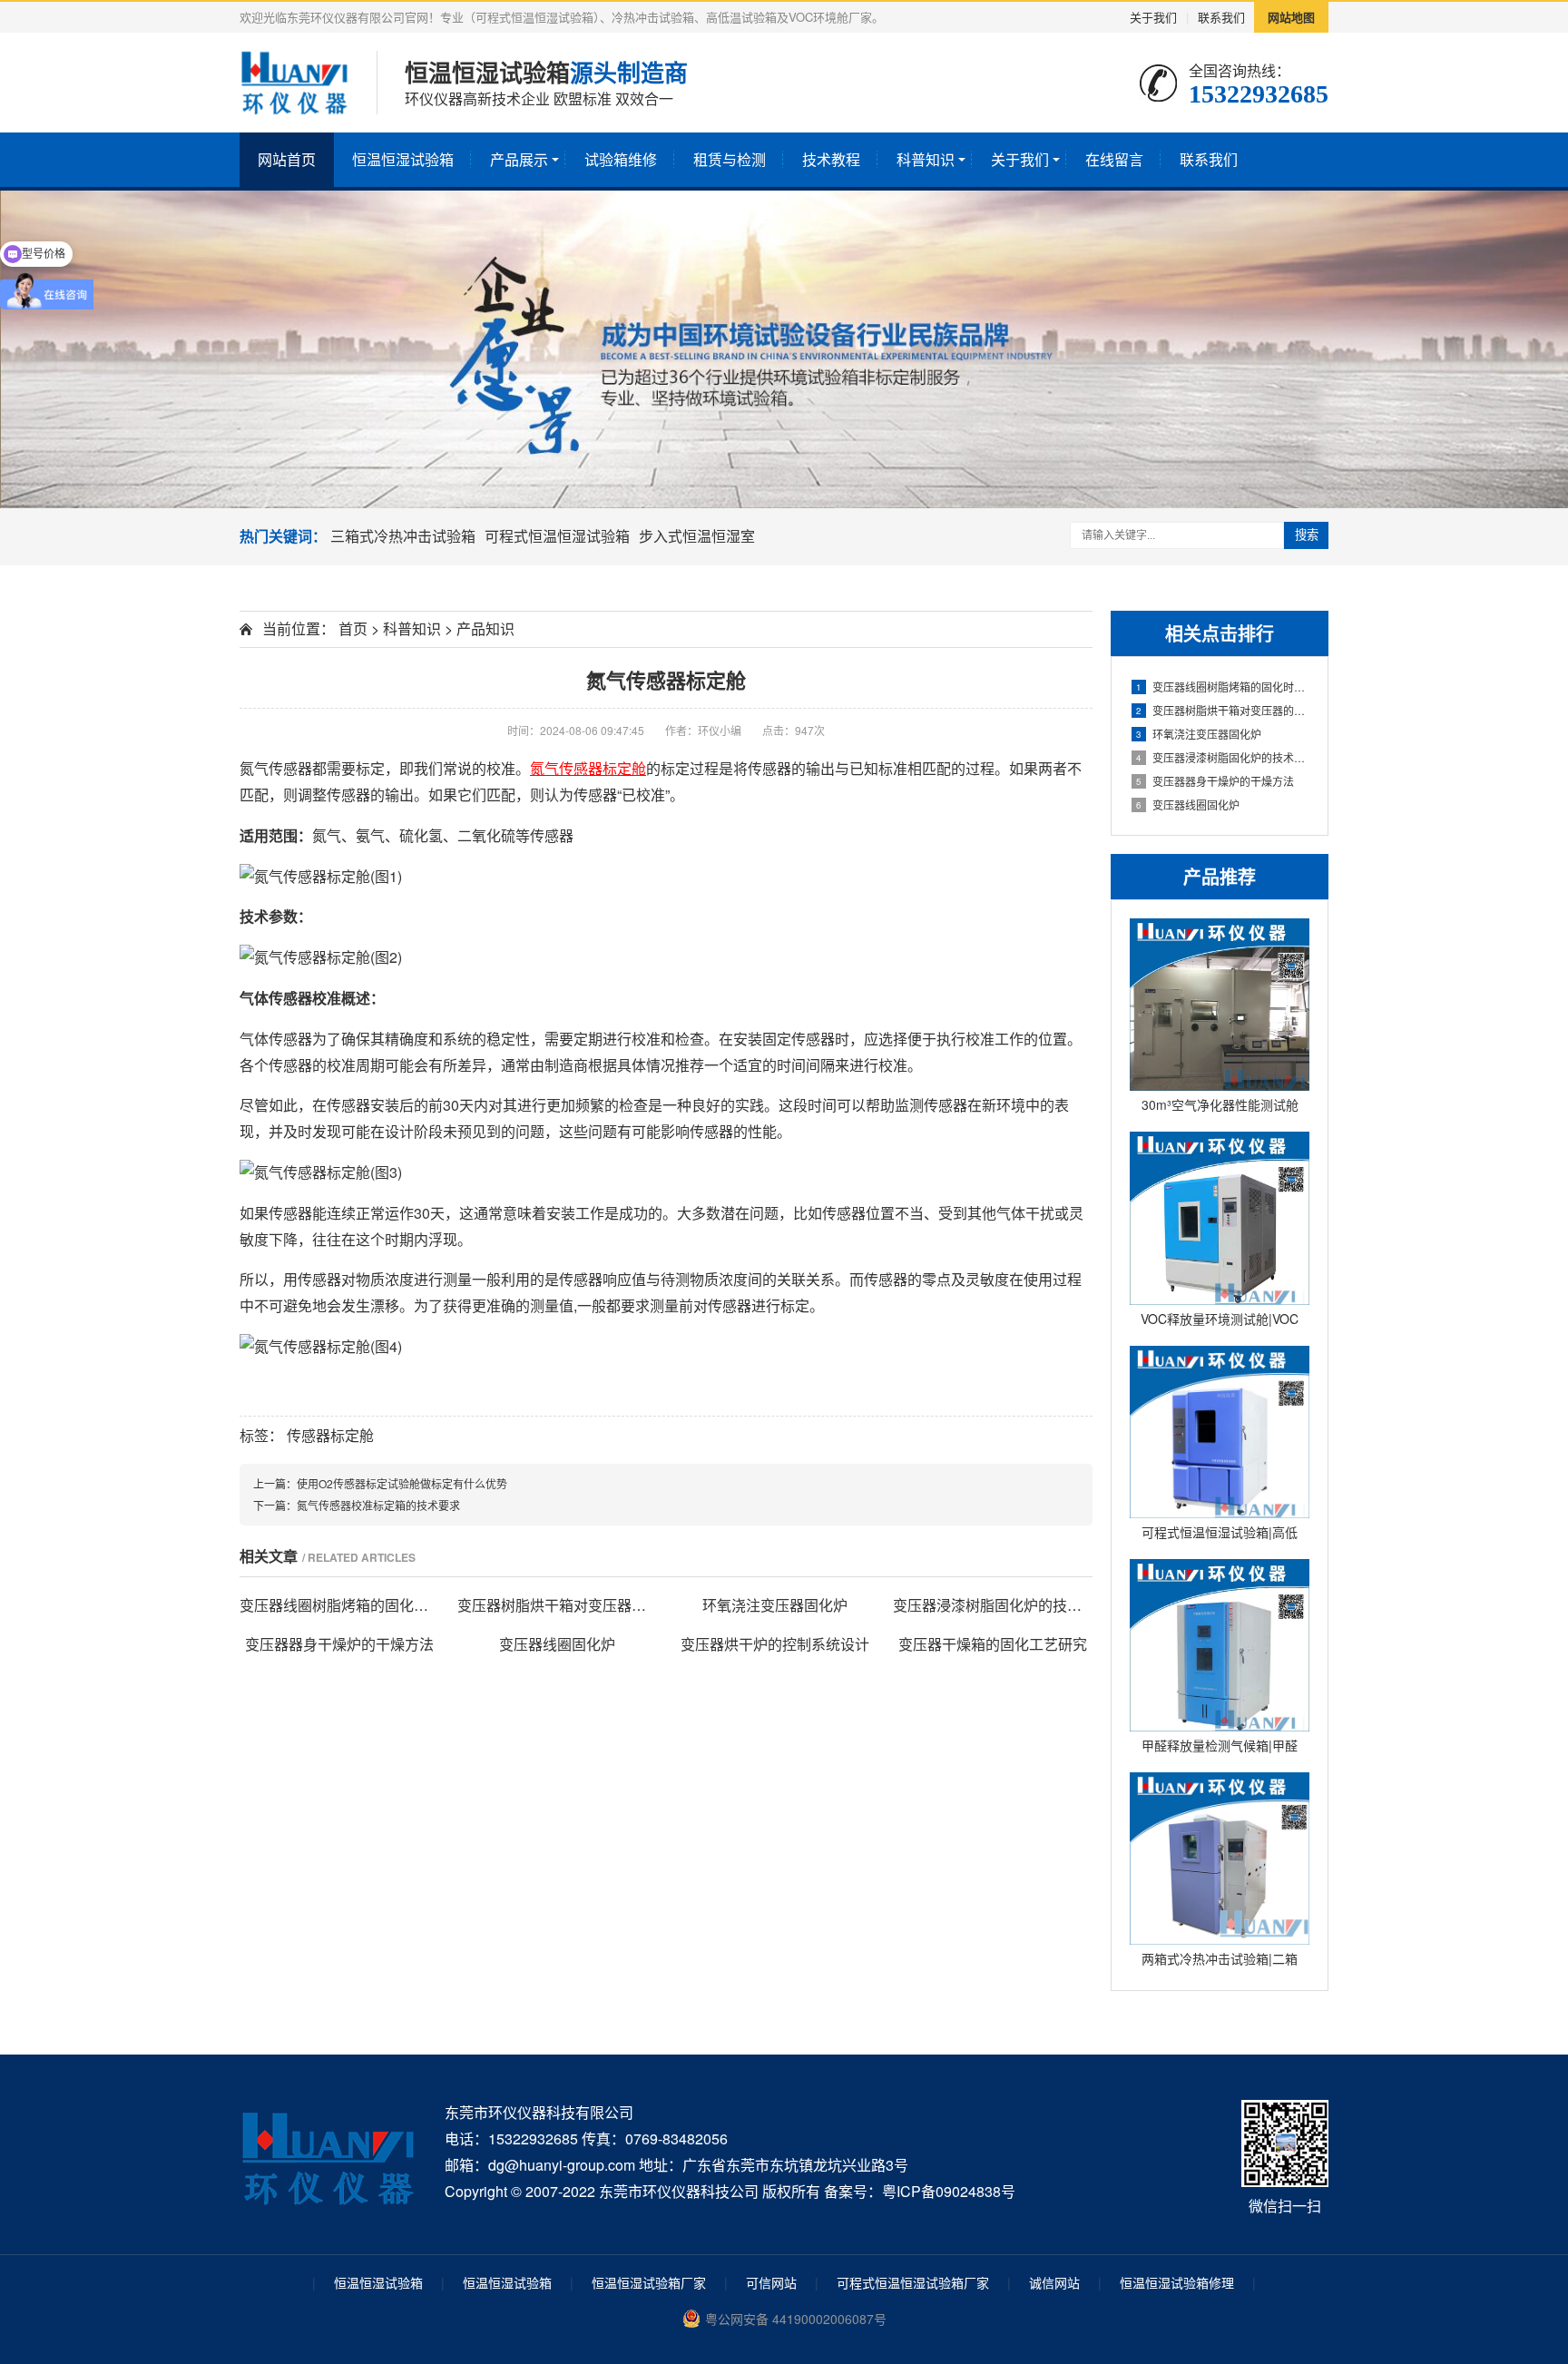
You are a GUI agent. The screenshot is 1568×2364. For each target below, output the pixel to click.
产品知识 (485, 628)
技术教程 (831, 159)
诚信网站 (1054, 2282)
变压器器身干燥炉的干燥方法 (1215, 781)
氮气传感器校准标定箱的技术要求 (378, 1505)
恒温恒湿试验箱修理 (1177, 2282)
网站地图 (1291, 17)
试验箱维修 (621, 159)
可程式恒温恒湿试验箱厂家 (913, 2282)
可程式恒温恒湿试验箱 (557, 536)
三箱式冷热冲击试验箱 (403, 536)
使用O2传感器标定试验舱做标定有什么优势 (402, 1483)
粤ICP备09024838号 (949, 2191)
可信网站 (771, 2282)
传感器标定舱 (330, 1435)
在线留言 (1114, 159)
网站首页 (287, 159)
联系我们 (1221, 17)
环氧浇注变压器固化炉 (1199, 734)
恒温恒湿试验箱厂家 (649, 2282)
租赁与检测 (730, 159)
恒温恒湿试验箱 (403, 159)
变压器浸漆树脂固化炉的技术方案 (1223, 757)
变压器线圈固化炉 (1188, 804)
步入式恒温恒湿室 (697, 536)
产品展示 (519, 159)
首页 (353, 628)
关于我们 (1153, 17)
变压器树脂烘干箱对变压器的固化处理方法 (1223, 710)
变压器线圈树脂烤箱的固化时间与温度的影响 (1223, 687)
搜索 (1307, 535)
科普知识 (926, 159)
